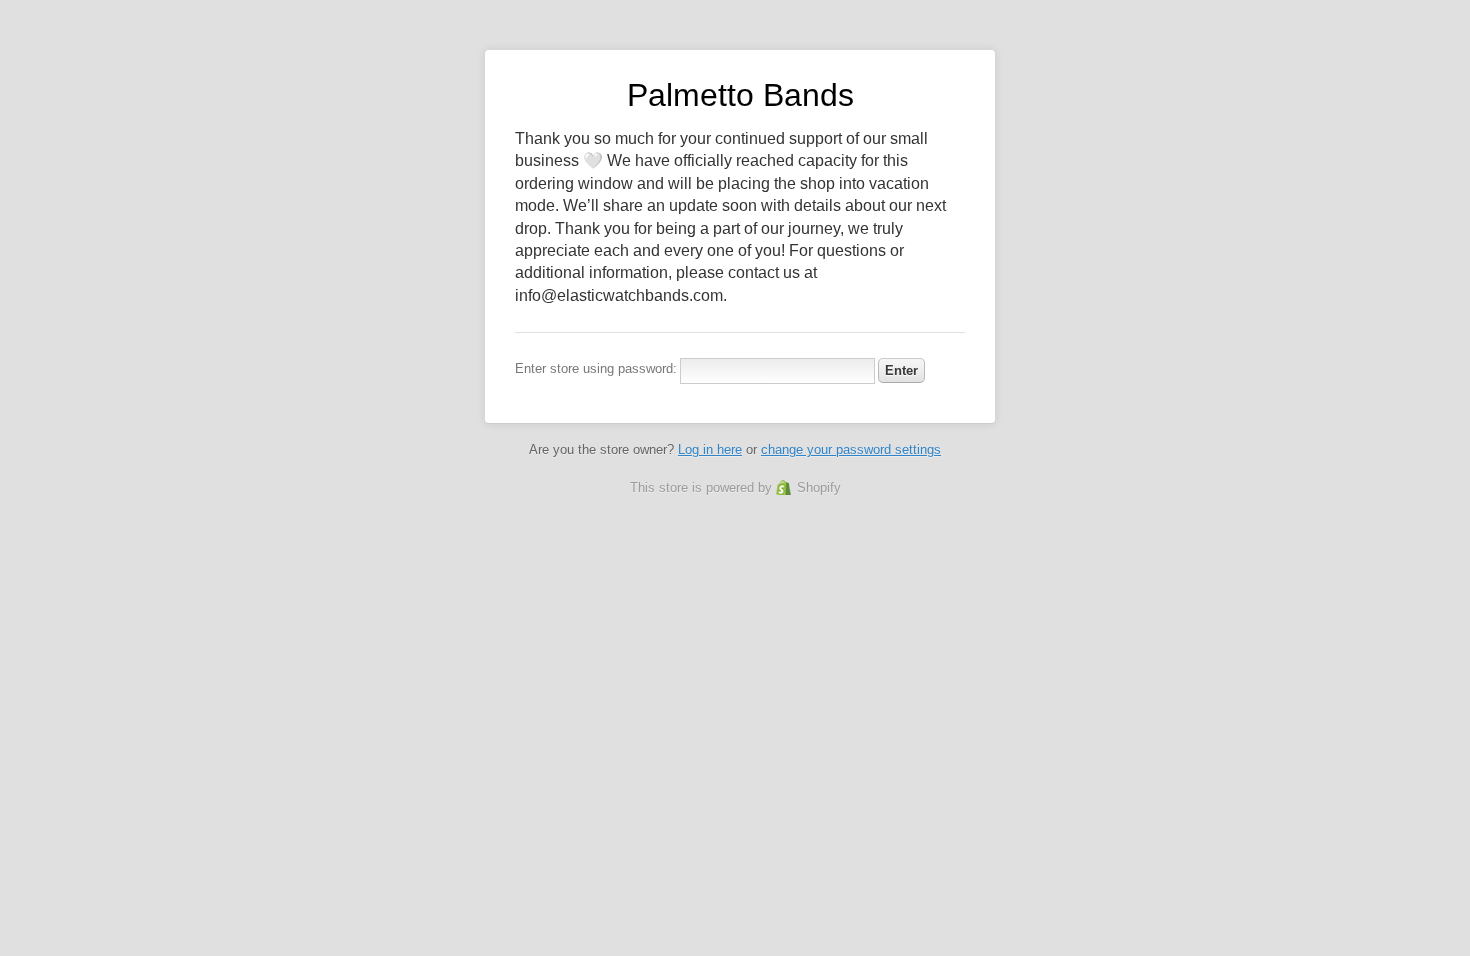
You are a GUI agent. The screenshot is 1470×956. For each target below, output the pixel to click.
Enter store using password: (596, 368)
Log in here (710, 449)
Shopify (819, 487)
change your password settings (851, 449)
